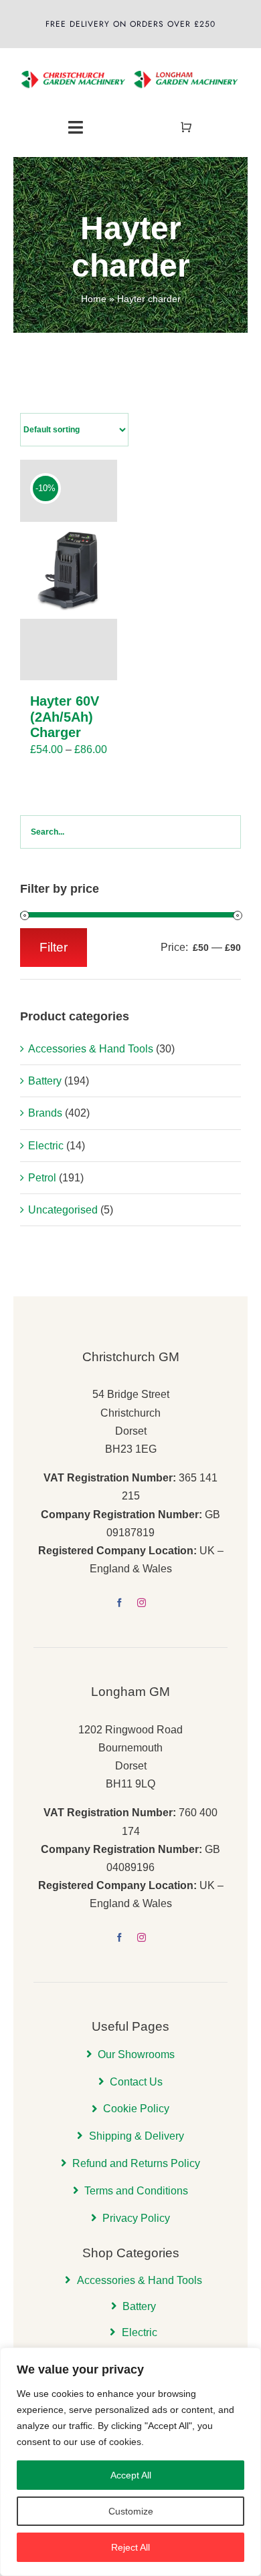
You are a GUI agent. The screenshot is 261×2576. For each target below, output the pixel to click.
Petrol (42, 1178)
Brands (45, 1113)
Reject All (130, 2547)
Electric (46, 1146)
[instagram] (142, 1603)
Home (94, 299)
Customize (131, 2511)
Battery (45, 1081)
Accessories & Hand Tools (91, 1049)
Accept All (131, 2475)
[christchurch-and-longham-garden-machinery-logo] (130, 63)
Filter (54, 947)
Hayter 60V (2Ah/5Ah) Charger (65, 716)
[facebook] (119, 1603)
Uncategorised (63, 1210)
